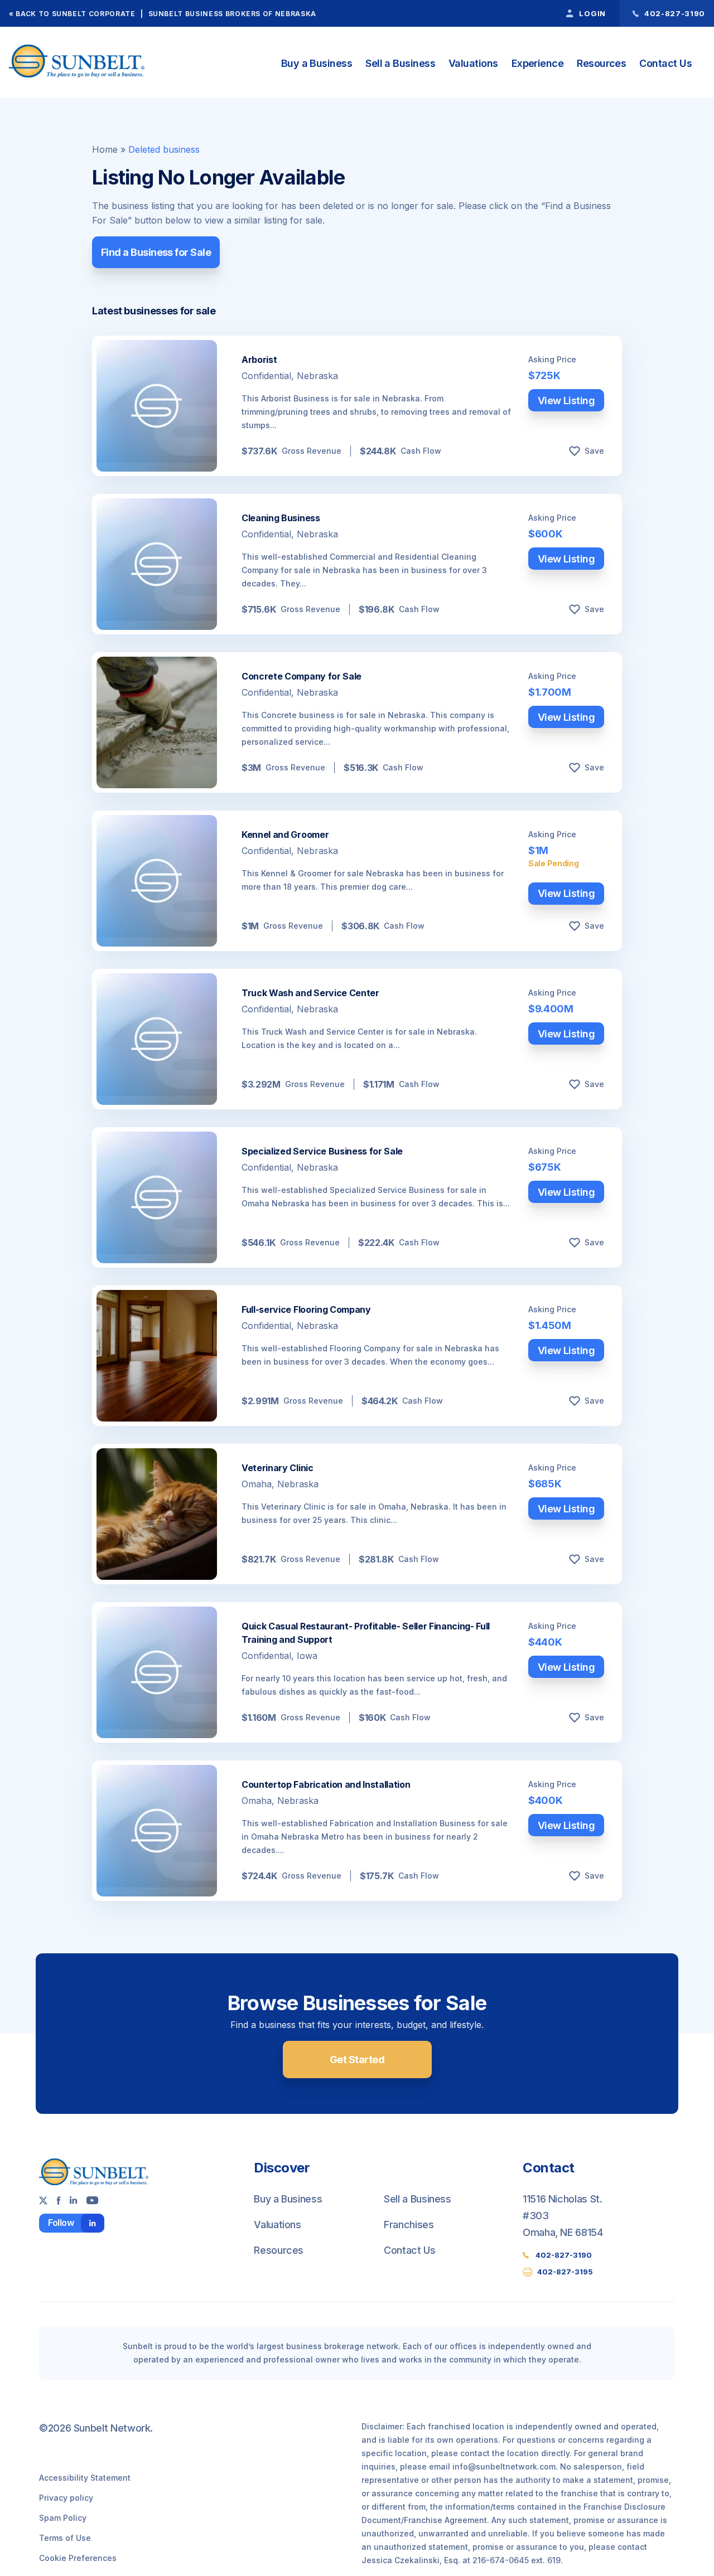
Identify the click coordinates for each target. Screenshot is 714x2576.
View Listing (566, 401)
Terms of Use (65, 2538)
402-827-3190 (564, 2255)
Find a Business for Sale (156, 252)
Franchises (409, 2225)
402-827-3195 (565, 2272)
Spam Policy (63, 2518)
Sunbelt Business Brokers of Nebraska (232, 14)
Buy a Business (317, 63)
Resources (601, 63)
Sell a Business (400, 63)
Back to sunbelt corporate (75, 14)
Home (105, 149)
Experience (538, 63)
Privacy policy (66, 2498)
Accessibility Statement (85, 2478)
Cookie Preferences (78, 2558)
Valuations (473, 63)
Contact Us (665, 63)
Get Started (357, 2060)
